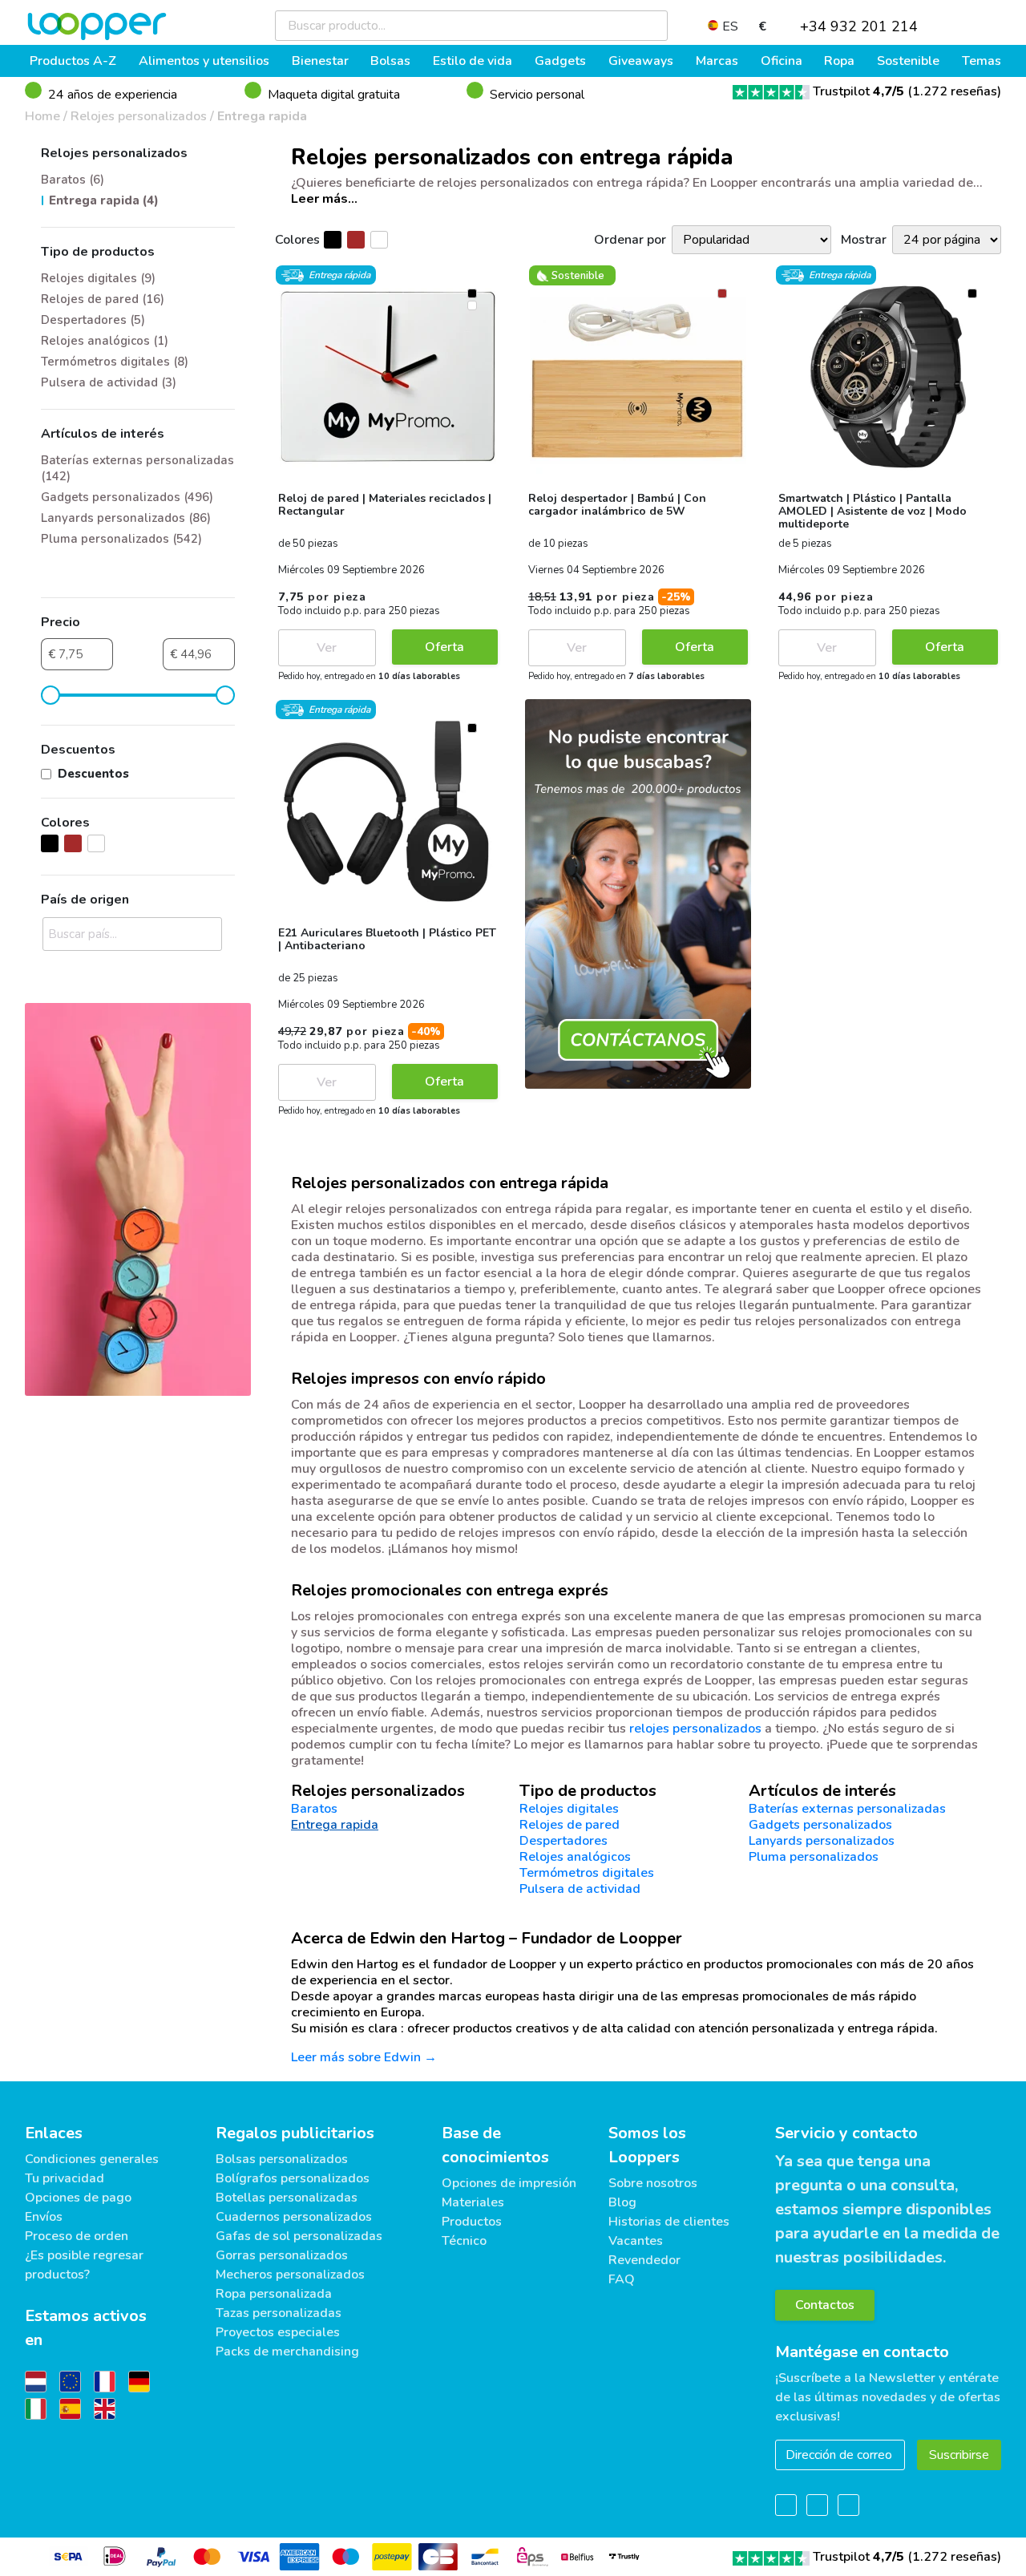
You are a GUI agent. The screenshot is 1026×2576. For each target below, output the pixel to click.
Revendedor (644, 2260)
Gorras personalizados (282, 2255)
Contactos (825, 2305)
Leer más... (324, 199)
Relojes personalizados (139, 116)
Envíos (44, 2217)
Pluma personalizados (814, 1857)
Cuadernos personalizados (294, 2217)
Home (42, 116)
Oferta (444, 647)
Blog (622, 2202)
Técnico (464, 2241)
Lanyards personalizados (822, 1841)
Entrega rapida (262, 116)
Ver (327, 648)
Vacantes (636, 2241)
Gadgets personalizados (820, 1825)
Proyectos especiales (278, 2332)
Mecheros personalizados (290, 2275)
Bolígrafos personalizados (293, 2178)
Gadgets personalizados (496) (127, 497)
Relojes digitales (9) (98, 278)
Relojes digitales (569, 1809)
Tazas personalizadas (279, 2313)
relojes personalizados (695, 1729)
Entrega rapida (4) (104, 200)
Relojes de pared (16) (103, 299)
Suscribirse (959, 2455)
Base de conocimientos (495, 2145)
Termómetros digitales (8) (115, 362)
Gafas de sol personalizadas (299, 2236)
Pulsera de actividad (580, 1889)
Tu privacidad (65, 2178)
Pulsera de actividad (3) (109, 382)
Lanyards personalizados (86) (126, 518)
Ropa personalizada (274, 2294)
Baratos (314, 1809)
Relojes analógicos (575, 1857)
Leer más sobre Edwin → (364, 2057)
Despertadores (563, 1841)
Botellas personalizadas (287, 2198)
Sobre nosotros (653, 2183)
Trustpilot (858, 91)
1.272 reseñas (955, 91)
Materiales (473, 2202)
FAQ (622, 2279)
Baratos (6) (73, 180)
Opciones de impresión (509, 2183)
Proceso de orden (77, 2236)
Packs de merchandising (287, 2352)
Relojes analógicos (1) (105, 341)
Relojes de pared (570, 1825)
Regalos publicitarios (295, 2133)
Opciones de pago (78, 2198)
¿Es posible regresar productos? (84, 2265)
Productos (472, 2222)
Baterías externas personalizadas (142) (137, 468)
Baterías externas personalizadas (847, 1809)
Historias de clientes (669, 2222)
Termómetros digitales (587, 1873)
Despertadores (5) (93, 320)
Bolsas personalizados (282, 2159)
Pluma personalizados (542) (121, 539)
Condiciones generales (92, 2159)
